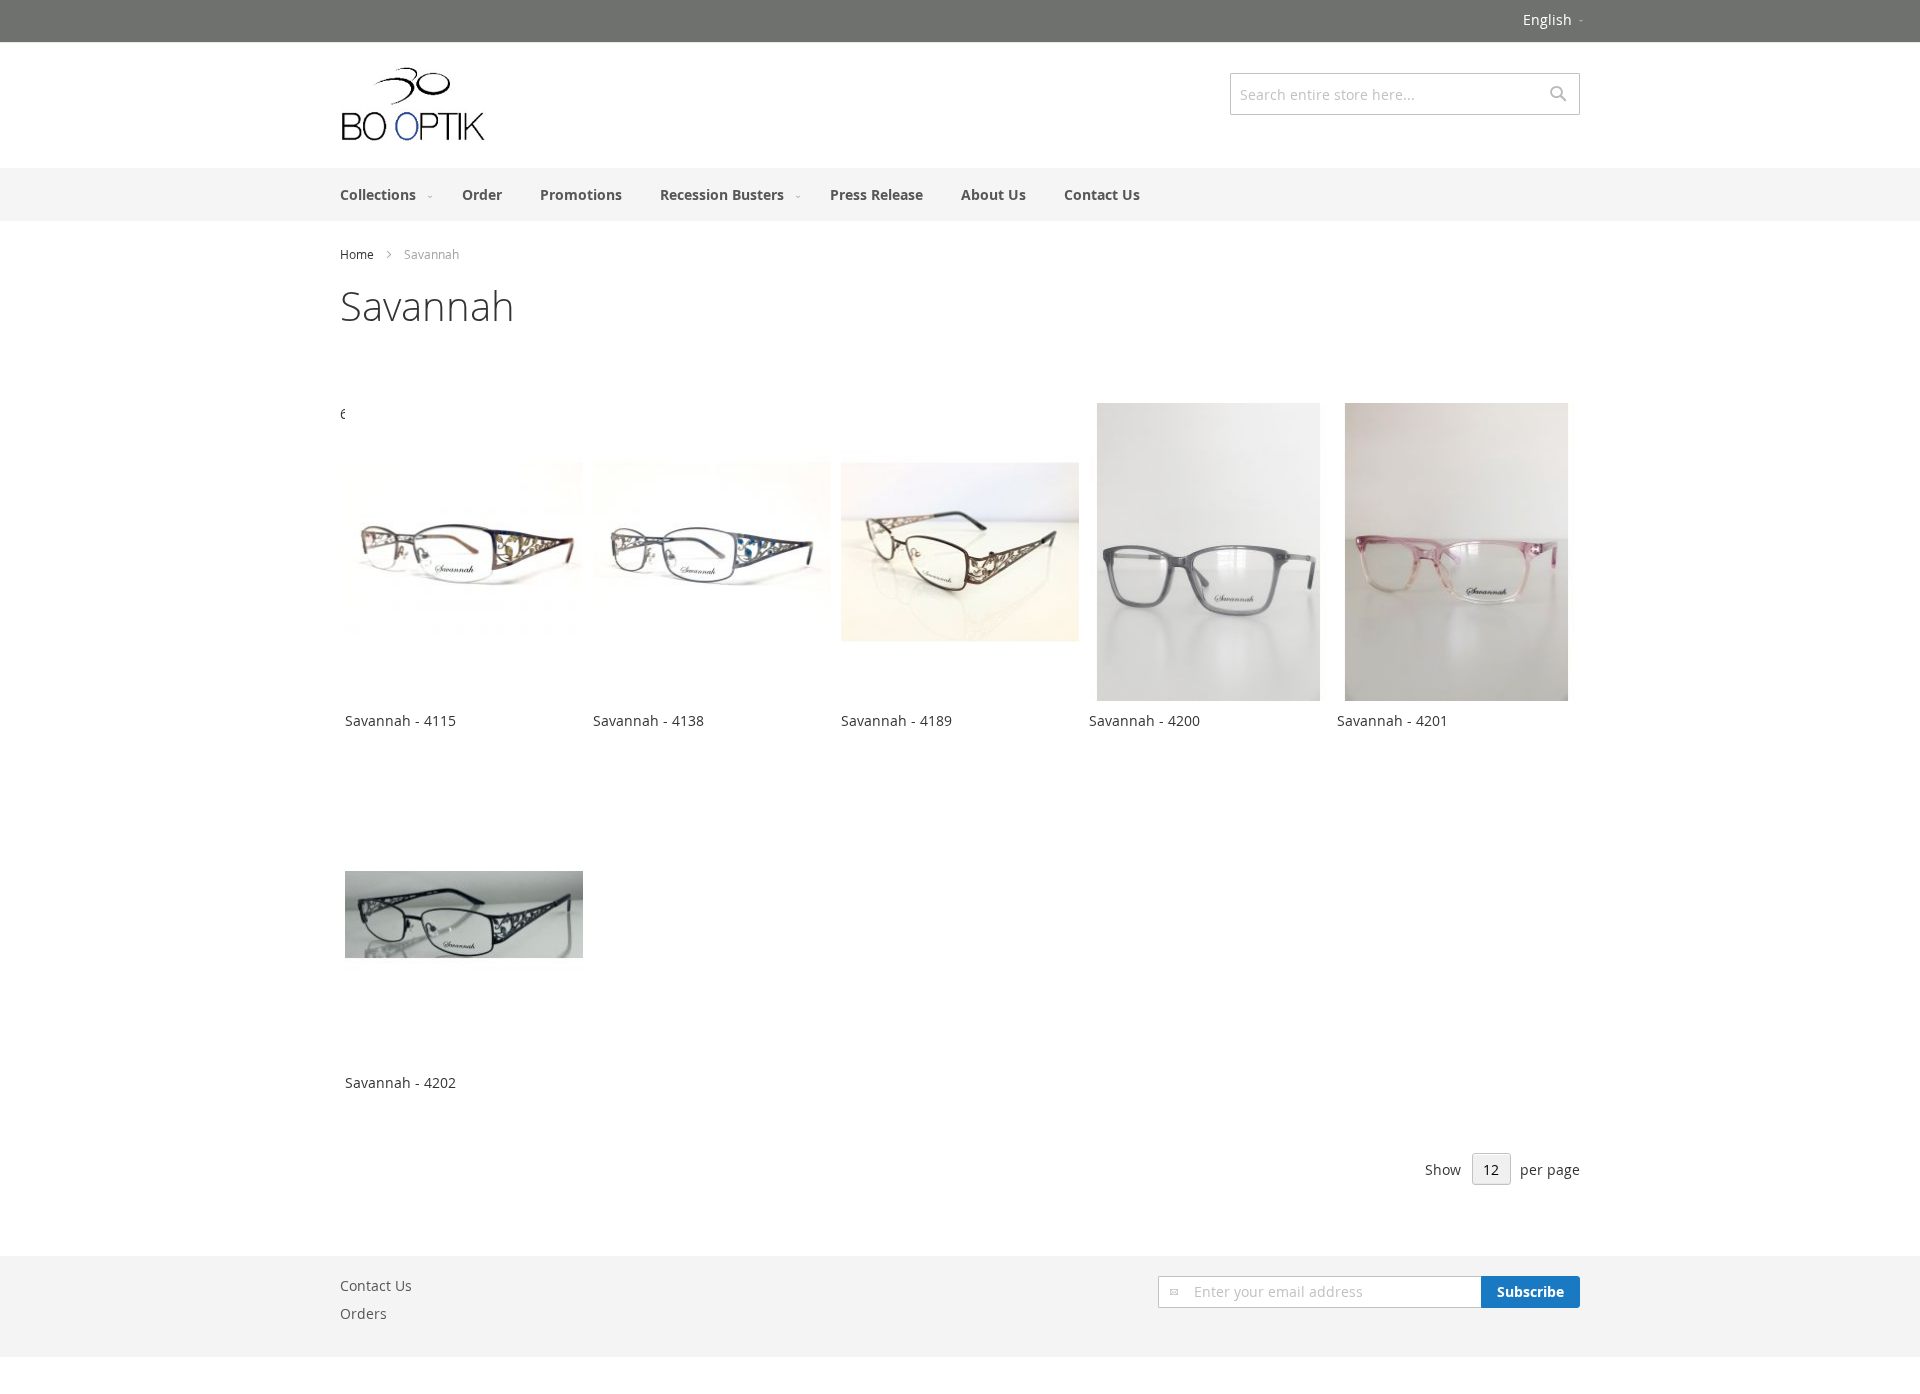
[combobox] (1405, 94)
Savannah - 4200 (1144, 720)
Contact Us (376, 1285)
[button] (1554, 21)
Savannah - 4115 (400, 720)
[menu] (960, 194)
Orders (363, 1313)
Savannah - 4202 (400, 1082)
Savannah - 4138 (648, 720)
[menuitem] (382, 194)
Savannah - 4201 (1392, 720)
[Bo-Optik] (414, 104)
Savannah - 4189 (896, 720)
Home (357, 254)
